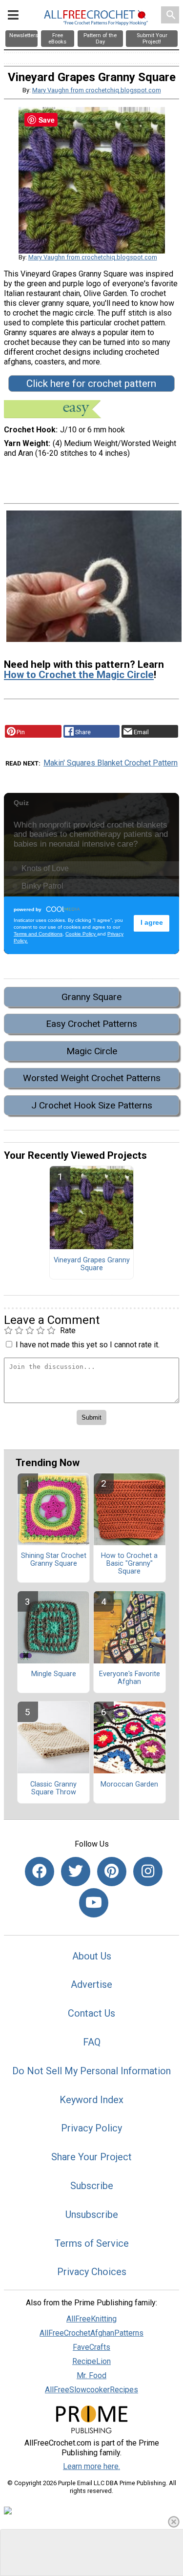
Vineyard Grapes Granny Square (92, 1264)
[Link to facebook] (40, 1872)
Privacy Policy (91, 2128)
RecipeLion (91, 2361)
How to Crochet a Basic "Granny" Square (129, 1564)
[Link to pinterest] (112, 1872)
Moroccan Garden (129, 1785)
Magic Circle (92, 1051)
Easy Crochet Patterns (91, 1024)
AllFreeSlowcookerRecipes (91, 2390)
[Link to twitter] (76, 1872)
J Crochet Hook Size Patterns (92, 1105)
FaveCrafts (91, 2347)
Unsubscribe (92, 2214)
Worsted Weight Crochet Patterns (92, 1078)
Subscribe (92, 2186)
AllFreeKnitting (91, 2319)
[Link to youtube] (94, 1903)
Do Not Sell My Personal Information (91, 2071)
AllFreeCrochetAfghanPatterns (91, 2333)
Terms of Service (92, 2243)
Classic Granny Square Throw (53, 1788)
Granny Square (91, 997)
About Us (92, 1956)
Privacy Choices (92, 2272)
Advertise (91, 1984)
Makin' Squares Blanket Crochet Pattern (111, 763)
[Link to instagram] (148, 1872)
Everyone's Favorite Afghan (130, 1678)
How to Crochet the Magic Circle (79, 675)
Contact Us (91, 2013)
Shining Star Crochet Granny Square (54, 1560)
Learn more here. (91, 2466)
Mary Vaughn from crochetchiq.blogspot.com (97, 90)
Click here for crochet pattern (91, 383)
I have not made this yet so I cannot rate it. (88, 1345)
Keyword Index (91, 2100)
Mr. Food (91, 2375)
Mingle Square (54, 1674)
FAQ (92, 2042)
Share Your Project (91, 2157)
